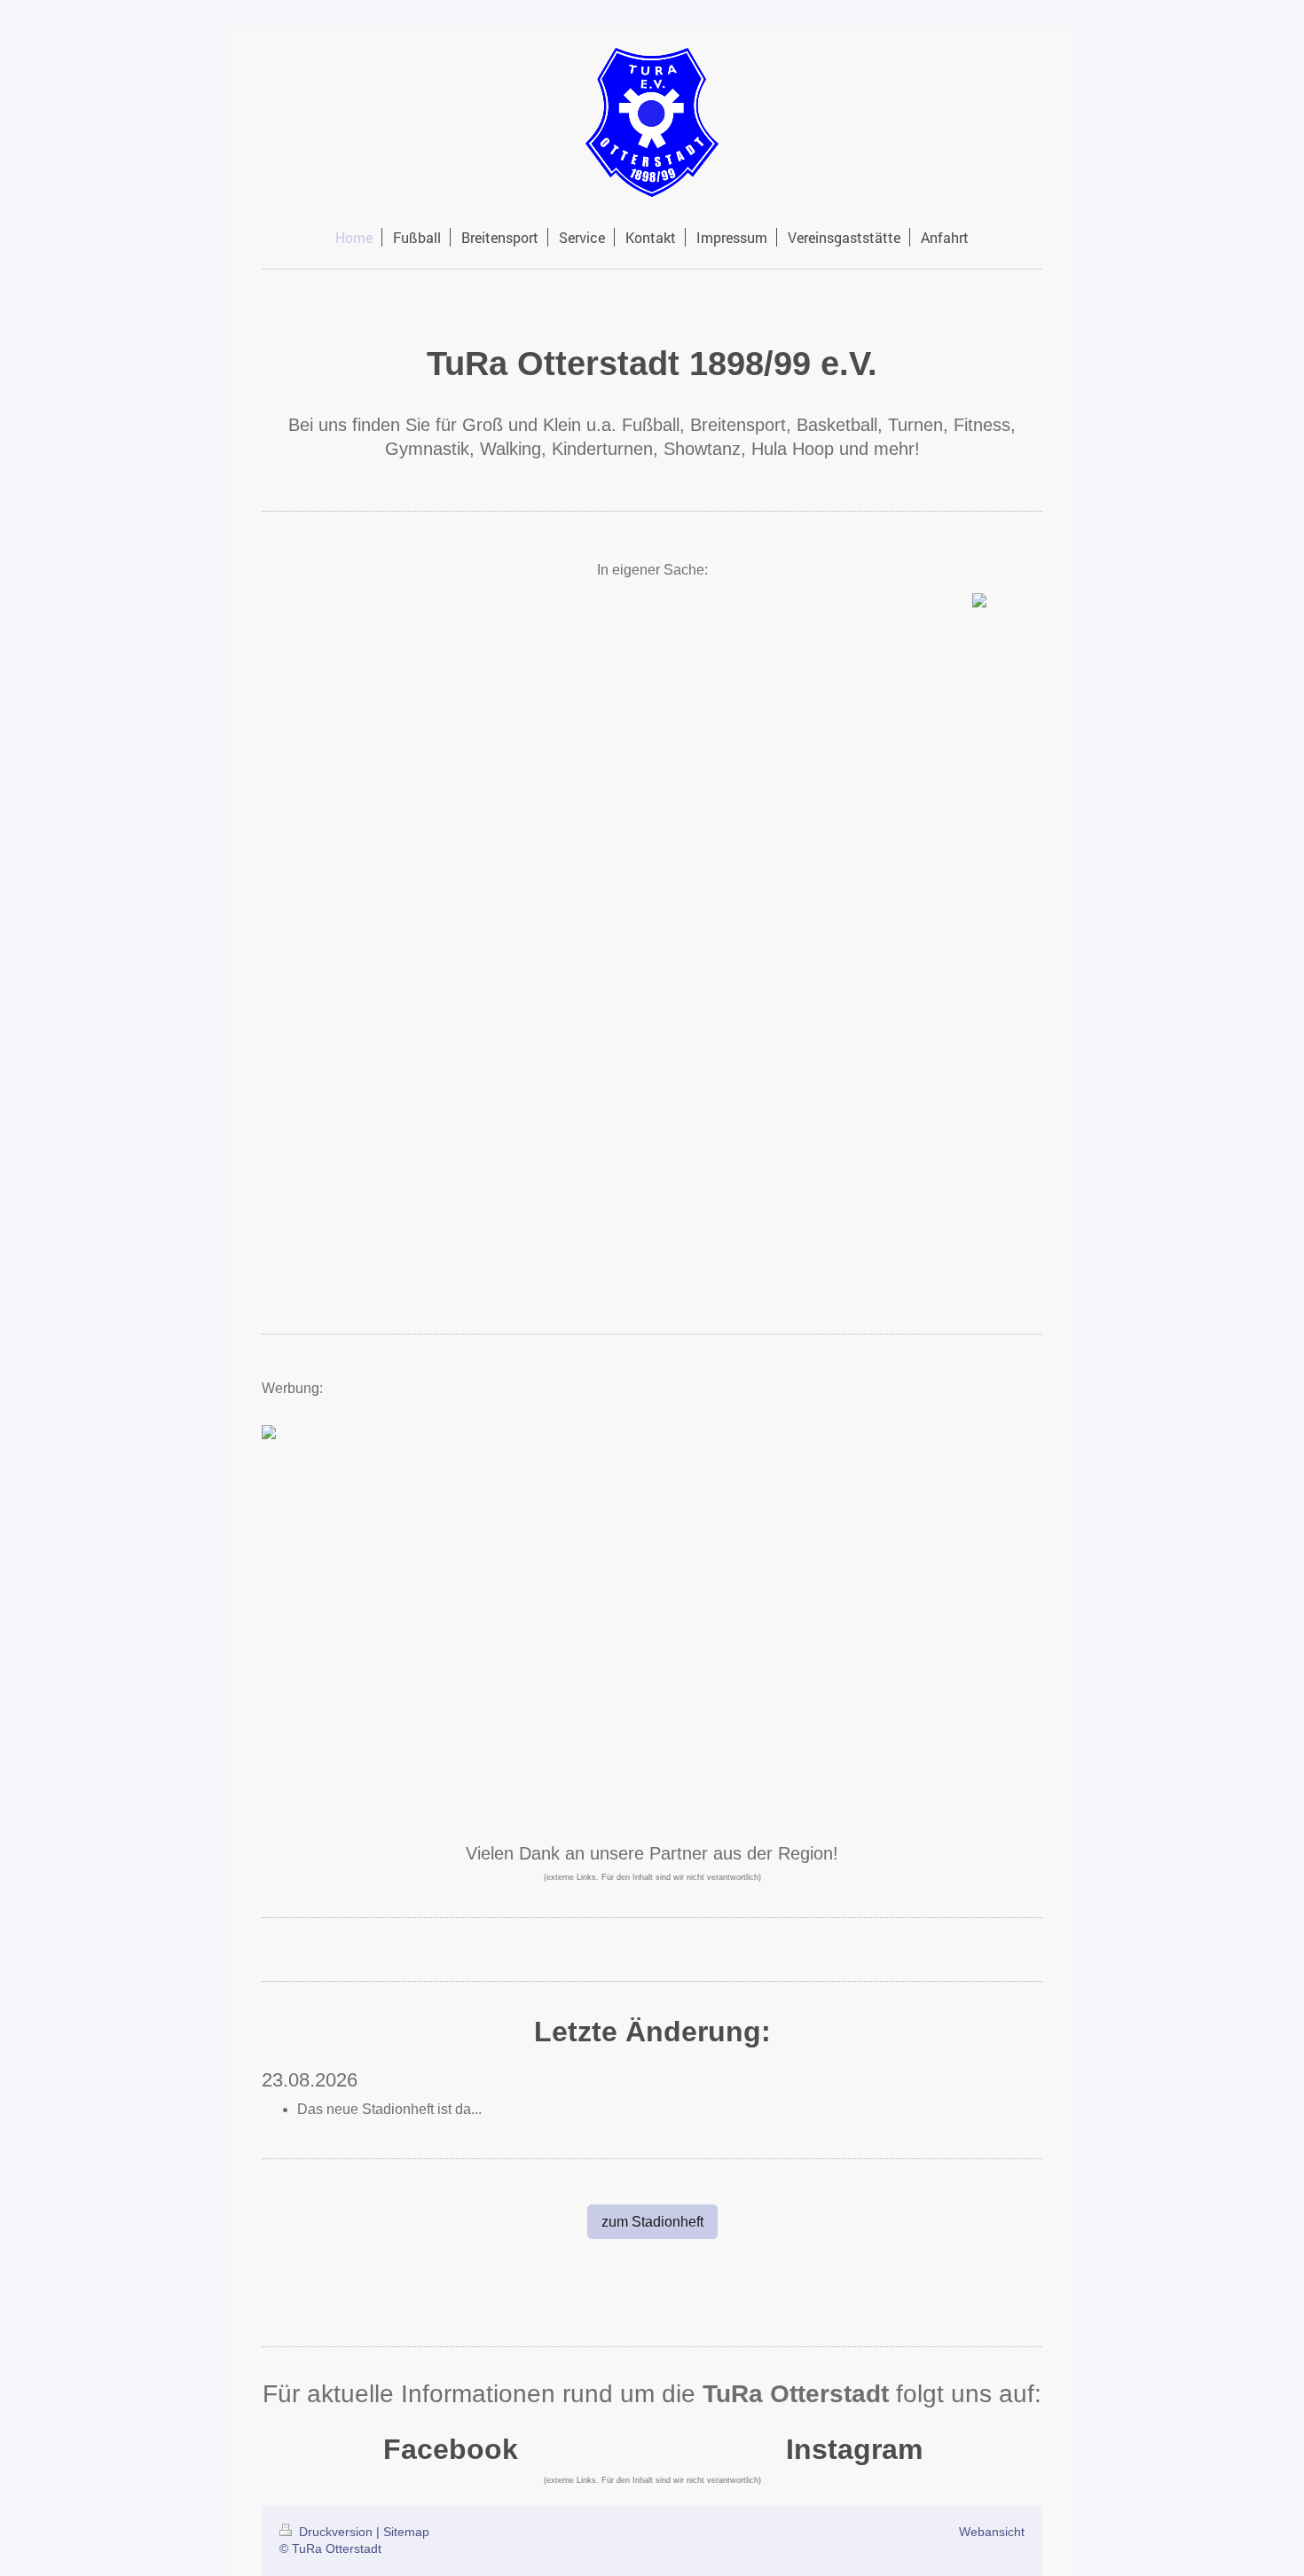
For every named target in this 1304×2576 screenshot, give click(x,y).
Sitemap (406, 2532)
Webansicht (992, 2532)
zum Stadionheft (652, 2222)
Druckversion (336, 2532)
